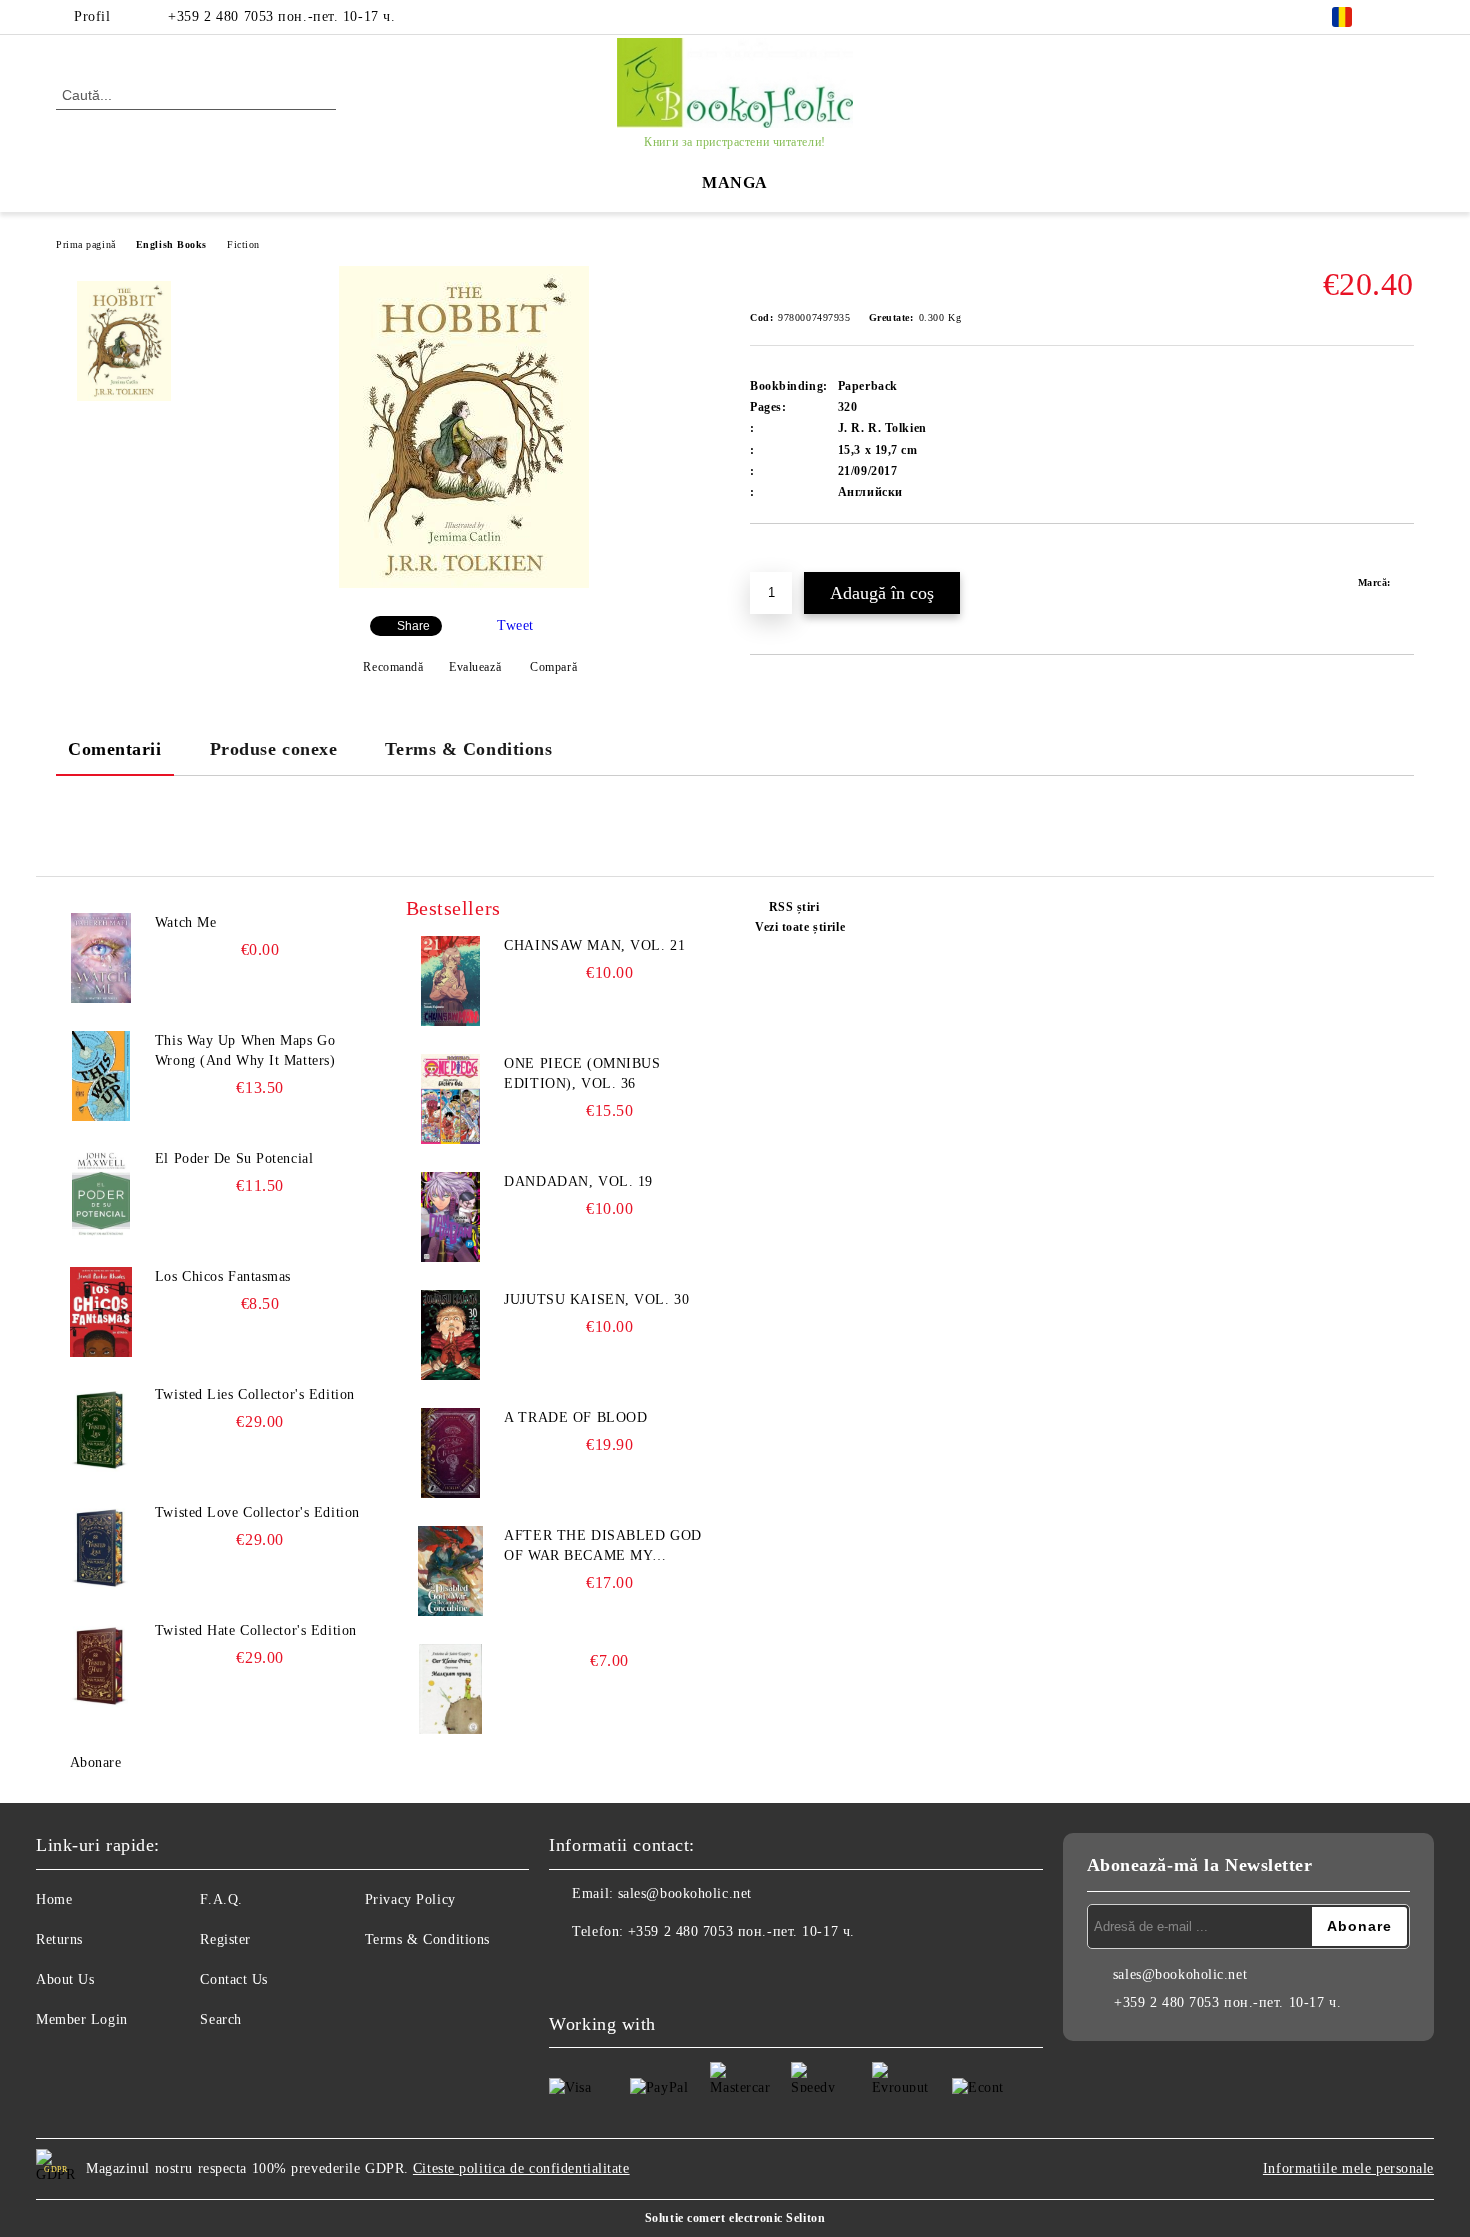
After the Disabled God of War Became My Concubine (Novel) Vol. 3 (606, 1547)
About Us (65, 1979)
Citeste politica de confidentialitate (521, 2168)
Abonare (95, 1762)
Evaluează (475, 667)
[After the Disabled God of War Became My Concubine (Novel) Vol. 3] (451, 1571)
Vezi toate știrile (800, 927)
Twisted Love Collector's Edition (257, 1512)
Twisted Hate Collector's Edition (256, 1630)
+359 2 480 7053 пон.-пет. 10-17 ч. (281, 16)
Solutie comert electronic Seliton (735, 2218)
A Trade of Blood (575, 1417)
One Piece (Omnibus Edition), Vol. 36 (582, 1073)
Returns (59, 1939)
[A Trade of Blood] (451, 1453)
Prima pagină (86, 244)
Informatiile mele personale (1348, 2168)
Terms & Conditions (468, 749)
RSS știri (794, 907)
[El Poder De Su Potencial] (101, 1194)
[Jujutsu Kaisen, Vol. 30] (451, 1335)
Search (220, 2019)
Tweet (515, 625)
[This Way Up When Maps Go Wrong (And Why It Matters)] (101, 1076)
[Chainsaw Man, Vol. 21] (451, 981)
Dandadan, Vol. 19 (578, 1181)
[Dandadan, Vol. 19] (451, 1217)
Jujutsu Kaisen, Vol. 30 (596, 1299)
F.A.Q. (221, 1899)
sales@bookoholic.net (685, 1893)
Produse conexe (274, 749)
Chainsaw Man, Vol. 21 (594, 945)
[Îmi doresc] (788, 558)
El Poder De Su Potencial (234, 1158)
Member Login (82, 2019)
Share (413, 626)
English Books (171, 244)
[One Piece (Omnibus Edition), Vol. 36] (451, 1099)
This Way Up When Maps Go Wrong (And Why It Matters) (245, 1050)
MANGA (735, 182)
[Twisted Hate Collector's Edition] (101, 1666)
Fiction (243, 244)
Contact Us (234, 1979)
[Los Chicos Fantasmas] (101, 1312)
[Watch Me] (101, 958)
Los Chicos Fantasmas (223, 1276)
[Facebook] (1403, 17)
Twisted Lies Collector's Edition (255, 1394)
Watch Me (185, 922)
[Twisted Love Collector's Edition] (101, 1548)
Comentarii (115, 749)
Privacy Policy (410, 1899)
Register (225, 1939)
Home (54, 1899)
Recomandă (393, 667)
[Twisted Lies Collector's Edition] (101, 1430)
